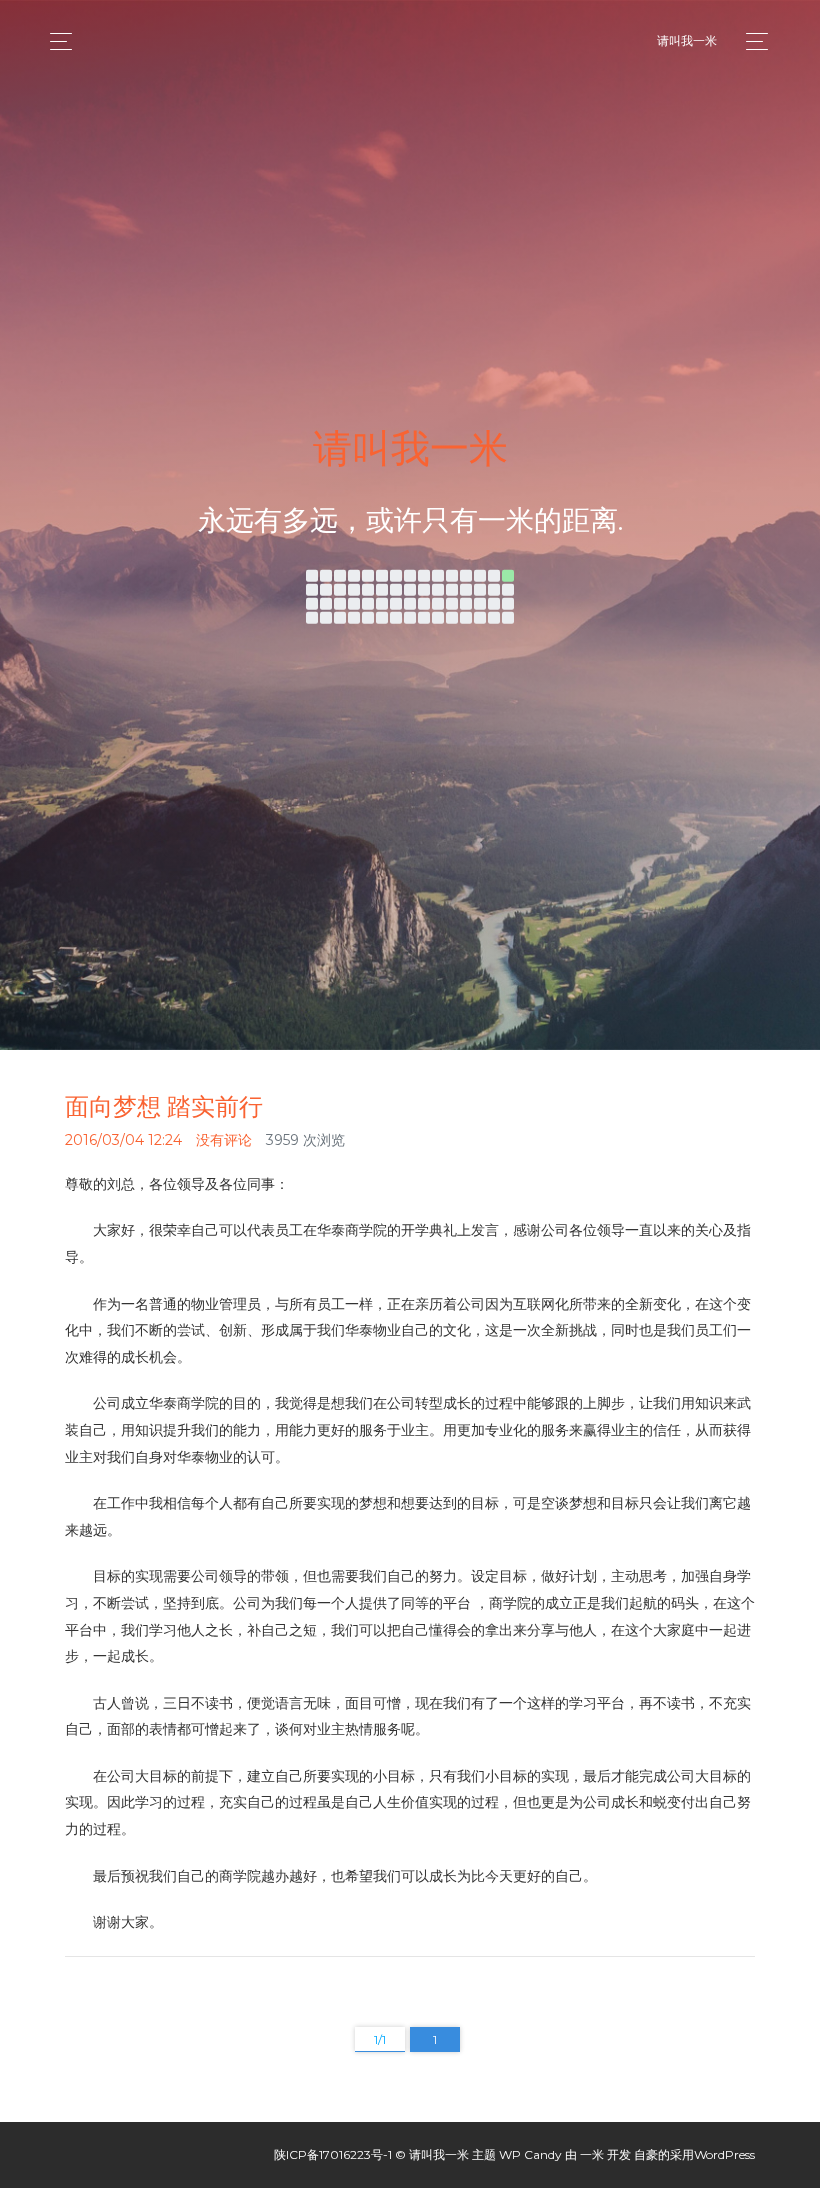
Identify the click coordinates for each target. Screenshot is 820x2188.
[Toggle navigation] (751, 41)
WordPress (724, 2154)
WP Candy (530, 2154)
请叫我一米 (687, 40)
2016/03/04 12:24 (123, 1140)
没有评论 (224, 1140)
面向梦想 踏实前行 (164, 1106)
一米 (592, 2154)
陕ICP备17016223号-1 (333, 2154)
